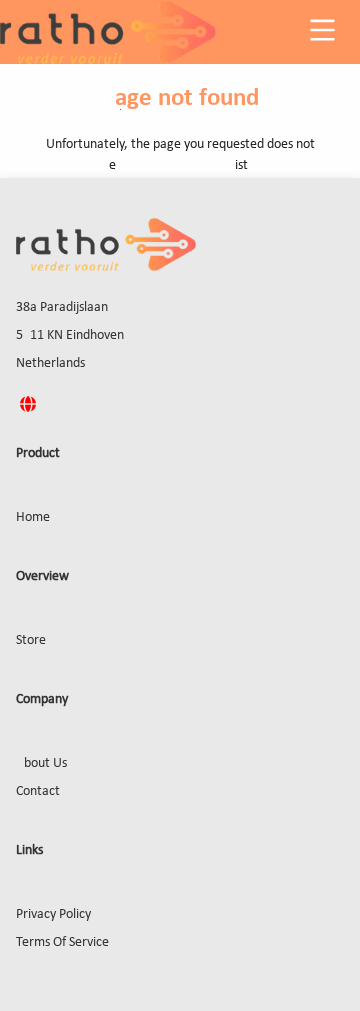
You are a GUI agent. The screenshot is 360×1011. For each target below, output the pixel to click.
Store (31, 640)
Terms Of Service (62, 942)
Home (33, 517)
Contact (38, 791)
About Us (41, 763)
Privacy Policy (53, 914)
